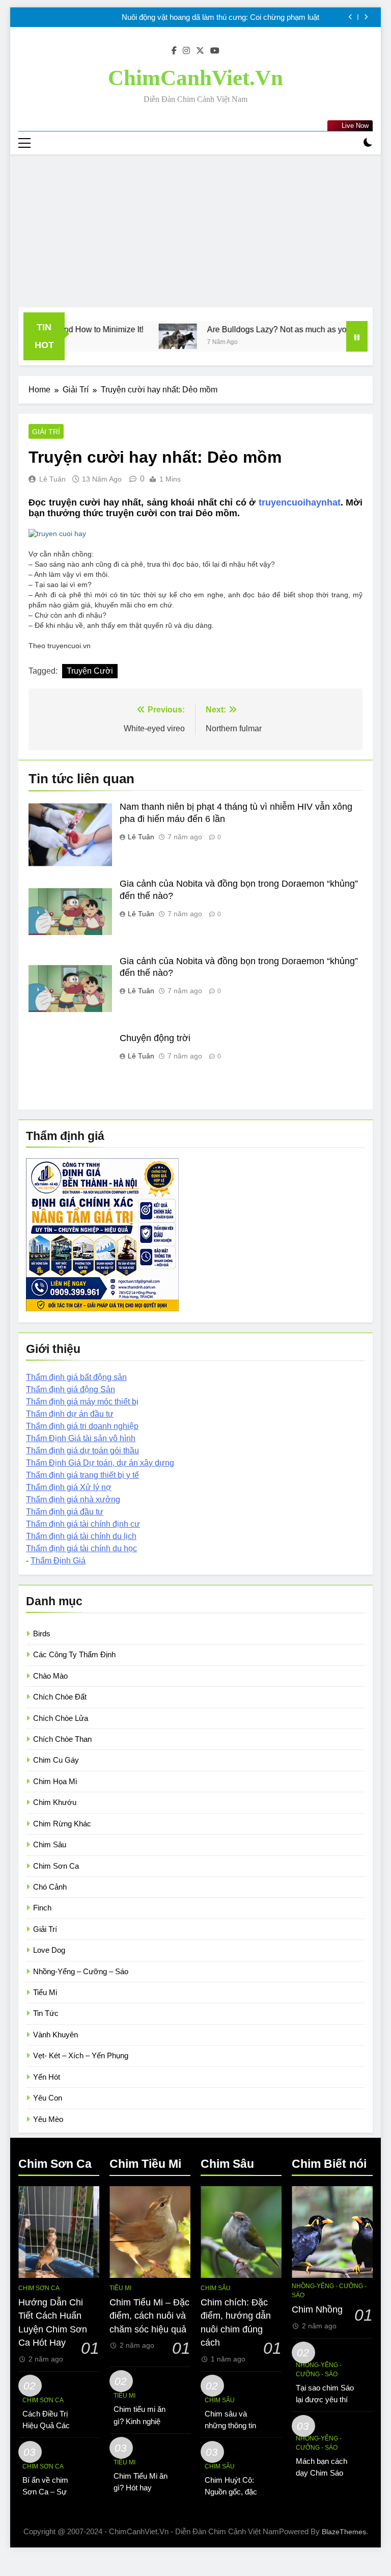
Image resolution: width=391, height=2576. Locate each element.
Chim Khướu (55, 1802)
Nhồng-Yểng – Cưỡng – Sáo (81, 1971)
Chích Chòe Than (62, 1739)
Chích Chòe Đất (60, 1697)
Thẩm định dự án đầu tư (70, 1414)
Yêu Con (48, 2098)
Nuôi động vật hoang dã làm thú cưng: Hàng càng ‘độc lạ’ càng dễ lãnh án (198, 17)
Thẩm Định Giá (58, 1561)
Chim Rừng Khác (62, 1824)
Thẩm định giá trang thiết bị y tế (82, 1475)
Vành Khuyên (55, 2035)
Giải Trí (46, 432)
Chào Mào (50, 1676)
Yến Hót (47, 2077)
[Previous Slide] (351, 17)
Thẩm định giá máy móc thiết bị (82, 1402)
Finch (42, 1908)
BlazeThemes (344, 2532)
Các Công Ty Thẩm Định (74, 1654)
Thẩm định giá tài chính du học (81, 1548)
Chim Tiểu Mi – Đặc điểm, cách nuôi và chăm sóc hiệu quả (149, 2316)
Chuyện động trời (155, 1038)
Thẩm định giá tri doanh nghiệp (82, 1426)
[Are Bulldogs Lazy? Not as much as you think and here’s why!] (137, 336)
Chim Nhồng (317, 2309)
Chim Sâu (50, 1844)
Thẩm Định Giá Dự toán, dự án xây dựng (100, 1463)
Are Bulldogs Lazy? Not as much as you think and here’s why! (277, 329)
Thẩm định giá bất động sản (76, 1377)
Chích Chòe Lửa (61, 1718)
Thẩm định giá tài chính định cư (83, 1524)
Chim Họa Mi (55, 1781)
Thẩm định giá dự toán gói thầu (82, 1451)
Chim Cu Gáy (56, 1760)
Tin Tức (46, 2013)
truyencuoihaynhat (300, 502)
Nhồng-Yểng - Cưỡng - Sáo (329, 2291)
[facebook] (174, 51)
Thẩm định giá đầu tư (65, 1512)
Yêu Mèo (48, 2119)
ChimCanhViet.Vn (195, 78)
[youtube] (215, 51)
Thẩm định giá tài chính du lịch (81, 1536)
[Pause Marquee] (357, 336)
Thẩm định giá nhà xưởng (73, 1499)
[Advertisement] (195, 231)
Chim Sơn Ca (56, 1866)
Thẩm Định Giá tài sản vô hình (81, 1438)
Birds (42, 1634)
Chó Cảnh (50, 1887)
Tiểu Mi (45, 1992)
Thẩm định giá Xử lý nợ (69, 1487)
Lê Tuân (52, 479)
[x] (200, 51)
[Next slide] (366, 17)
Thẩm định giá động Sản (71, 1389)
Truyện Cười (90, 671)
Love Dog (49, 1950)
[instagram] (186, 51)
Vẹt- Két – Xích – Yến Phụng (81, 2055)
